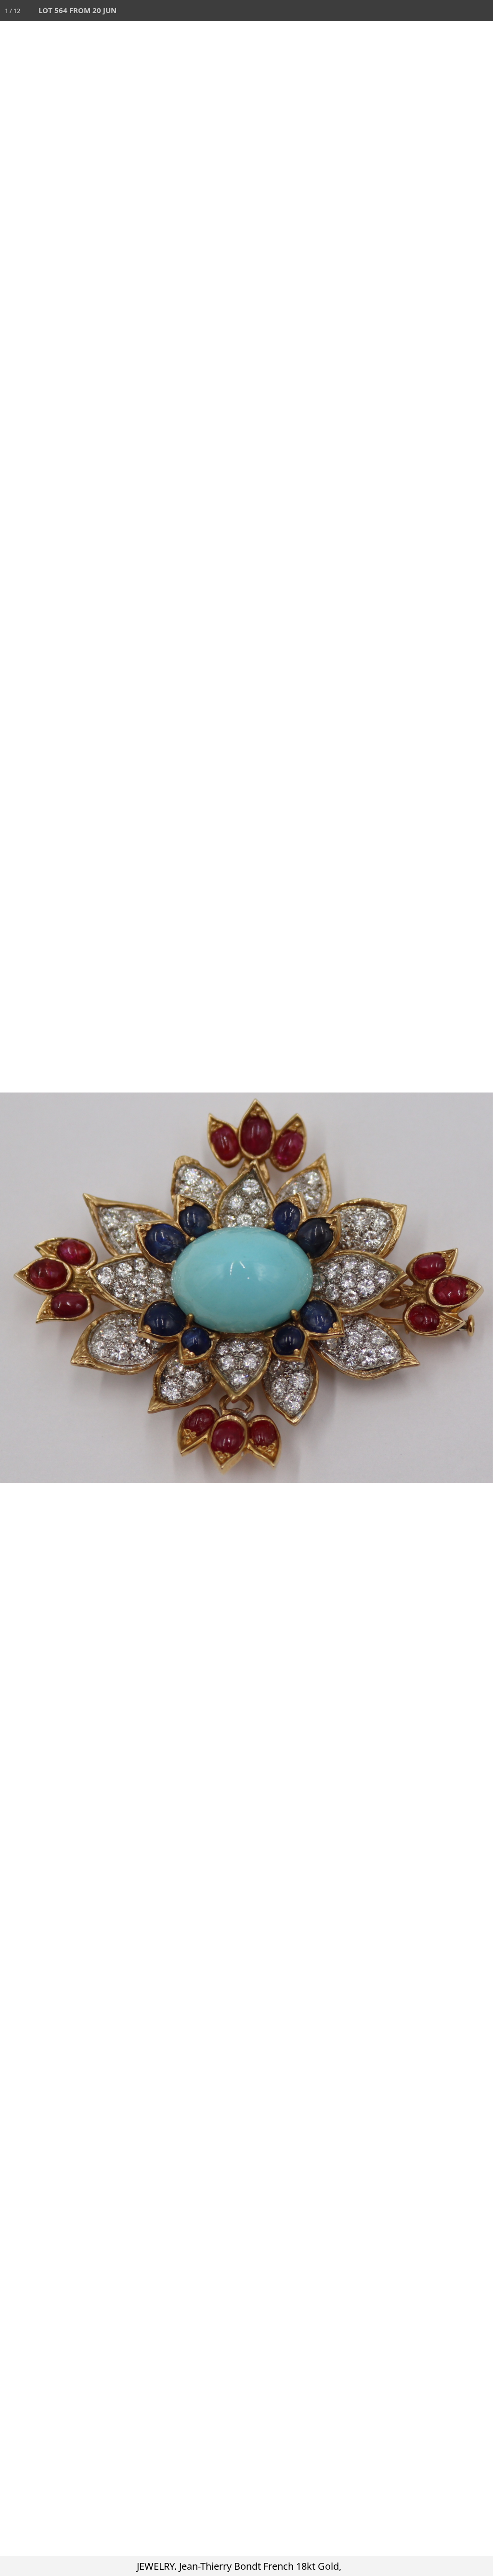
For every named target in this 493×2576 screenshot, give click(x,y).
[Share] (461, 11)
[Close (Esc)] (482, 11)
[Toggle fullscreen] (440, 11)
